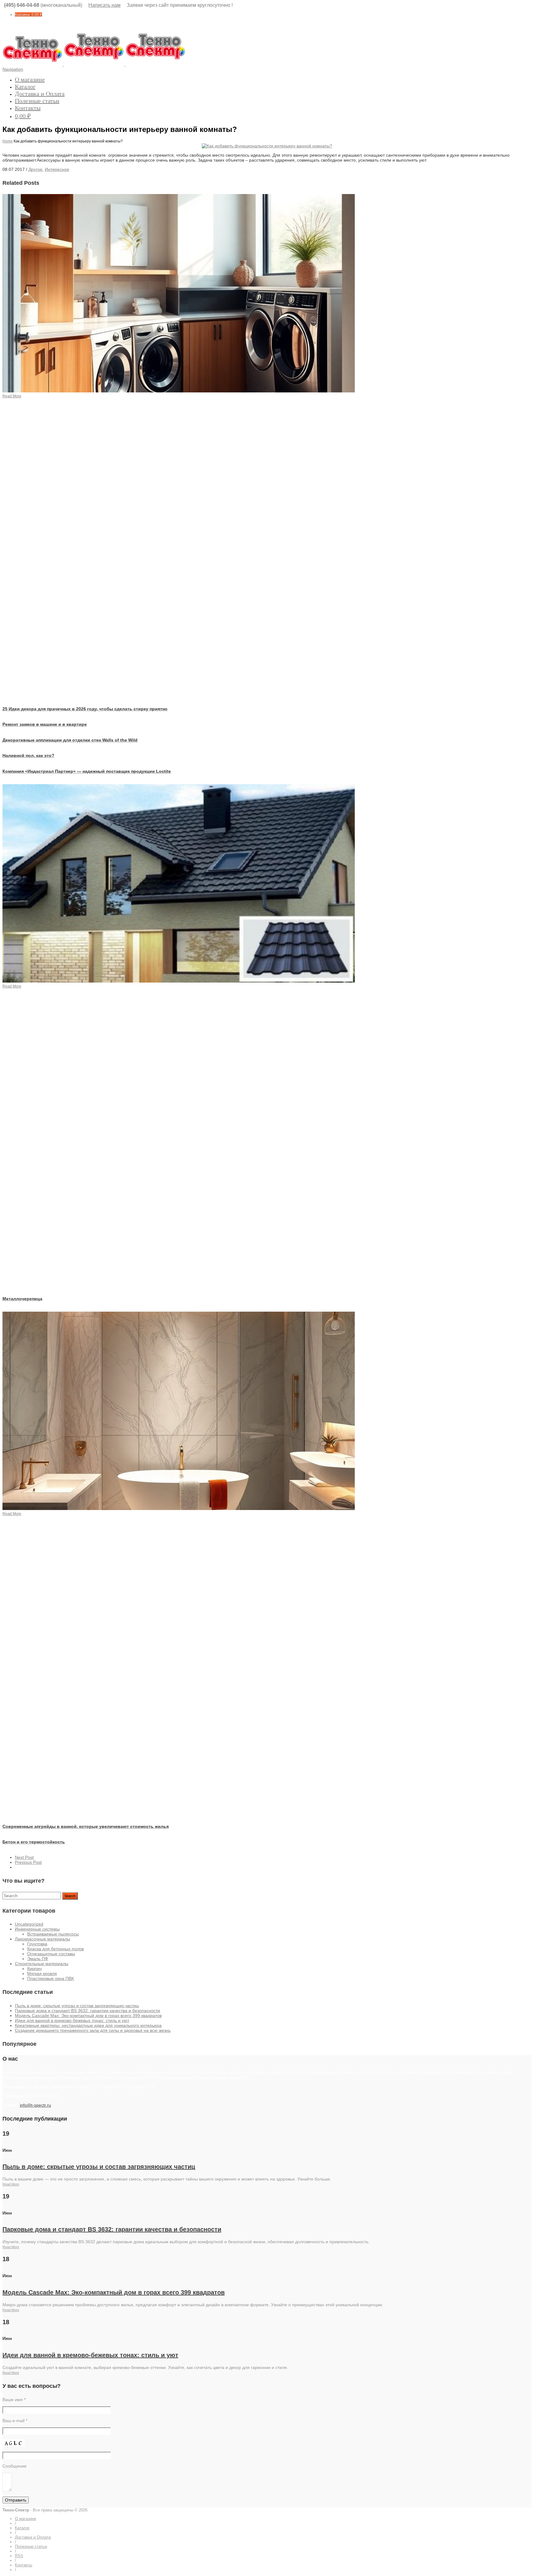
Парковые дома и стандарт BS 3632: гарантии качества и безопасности (87, 2011)
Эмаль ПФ (38, 1959)
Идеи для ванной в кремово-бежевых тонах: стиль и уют (72, 2020)
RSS (19, 2556)
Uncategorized (29, 1924)
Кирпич (34, 1969)
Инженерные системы (37, 1929)
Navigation (13, 69)
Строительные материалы (42, 1964)
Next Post (24, 1857)
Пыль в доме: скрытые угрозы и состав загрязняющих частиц (77, 2006)
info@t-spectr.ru (35, 2105)
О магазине (30, 79)
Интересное (57, 169)
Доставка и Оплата (40, 94)
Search (70, 1896)
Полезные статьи (37, 101)
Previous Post (28, 1862)
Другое (35, 169)
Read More (11, 2184)
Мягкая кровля (42, 1973)
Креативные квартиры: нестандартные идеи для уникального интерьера (88, 2025)
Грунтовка (37, 1944)
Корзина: (28, 15)
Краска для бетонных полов (55, 1949)
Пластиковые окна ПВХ (51, 1978)
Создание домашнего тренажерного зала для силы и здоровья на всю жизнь (93, 2030)
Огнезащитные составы (51, 1954)
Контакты (28, 108)
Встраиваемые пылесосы (53, 1934)
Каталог (25, 87)
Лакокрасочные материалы (42, 1939)
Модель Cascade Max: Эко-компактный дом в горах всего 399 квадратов (88, 2016)
